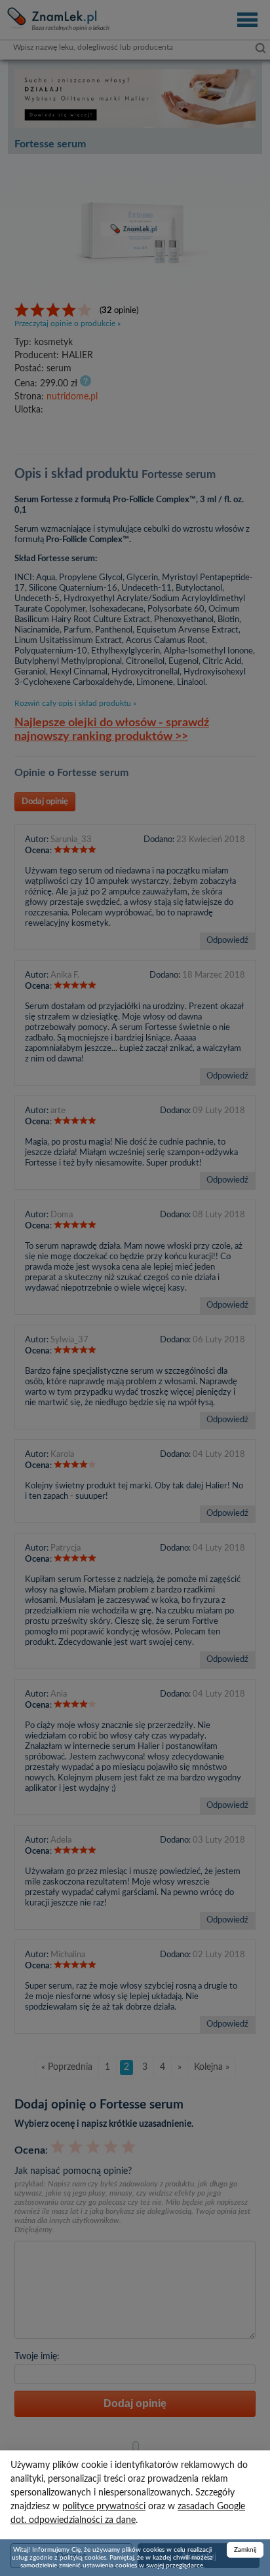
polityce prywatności (104, 2507)
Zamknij (245, 2550)
